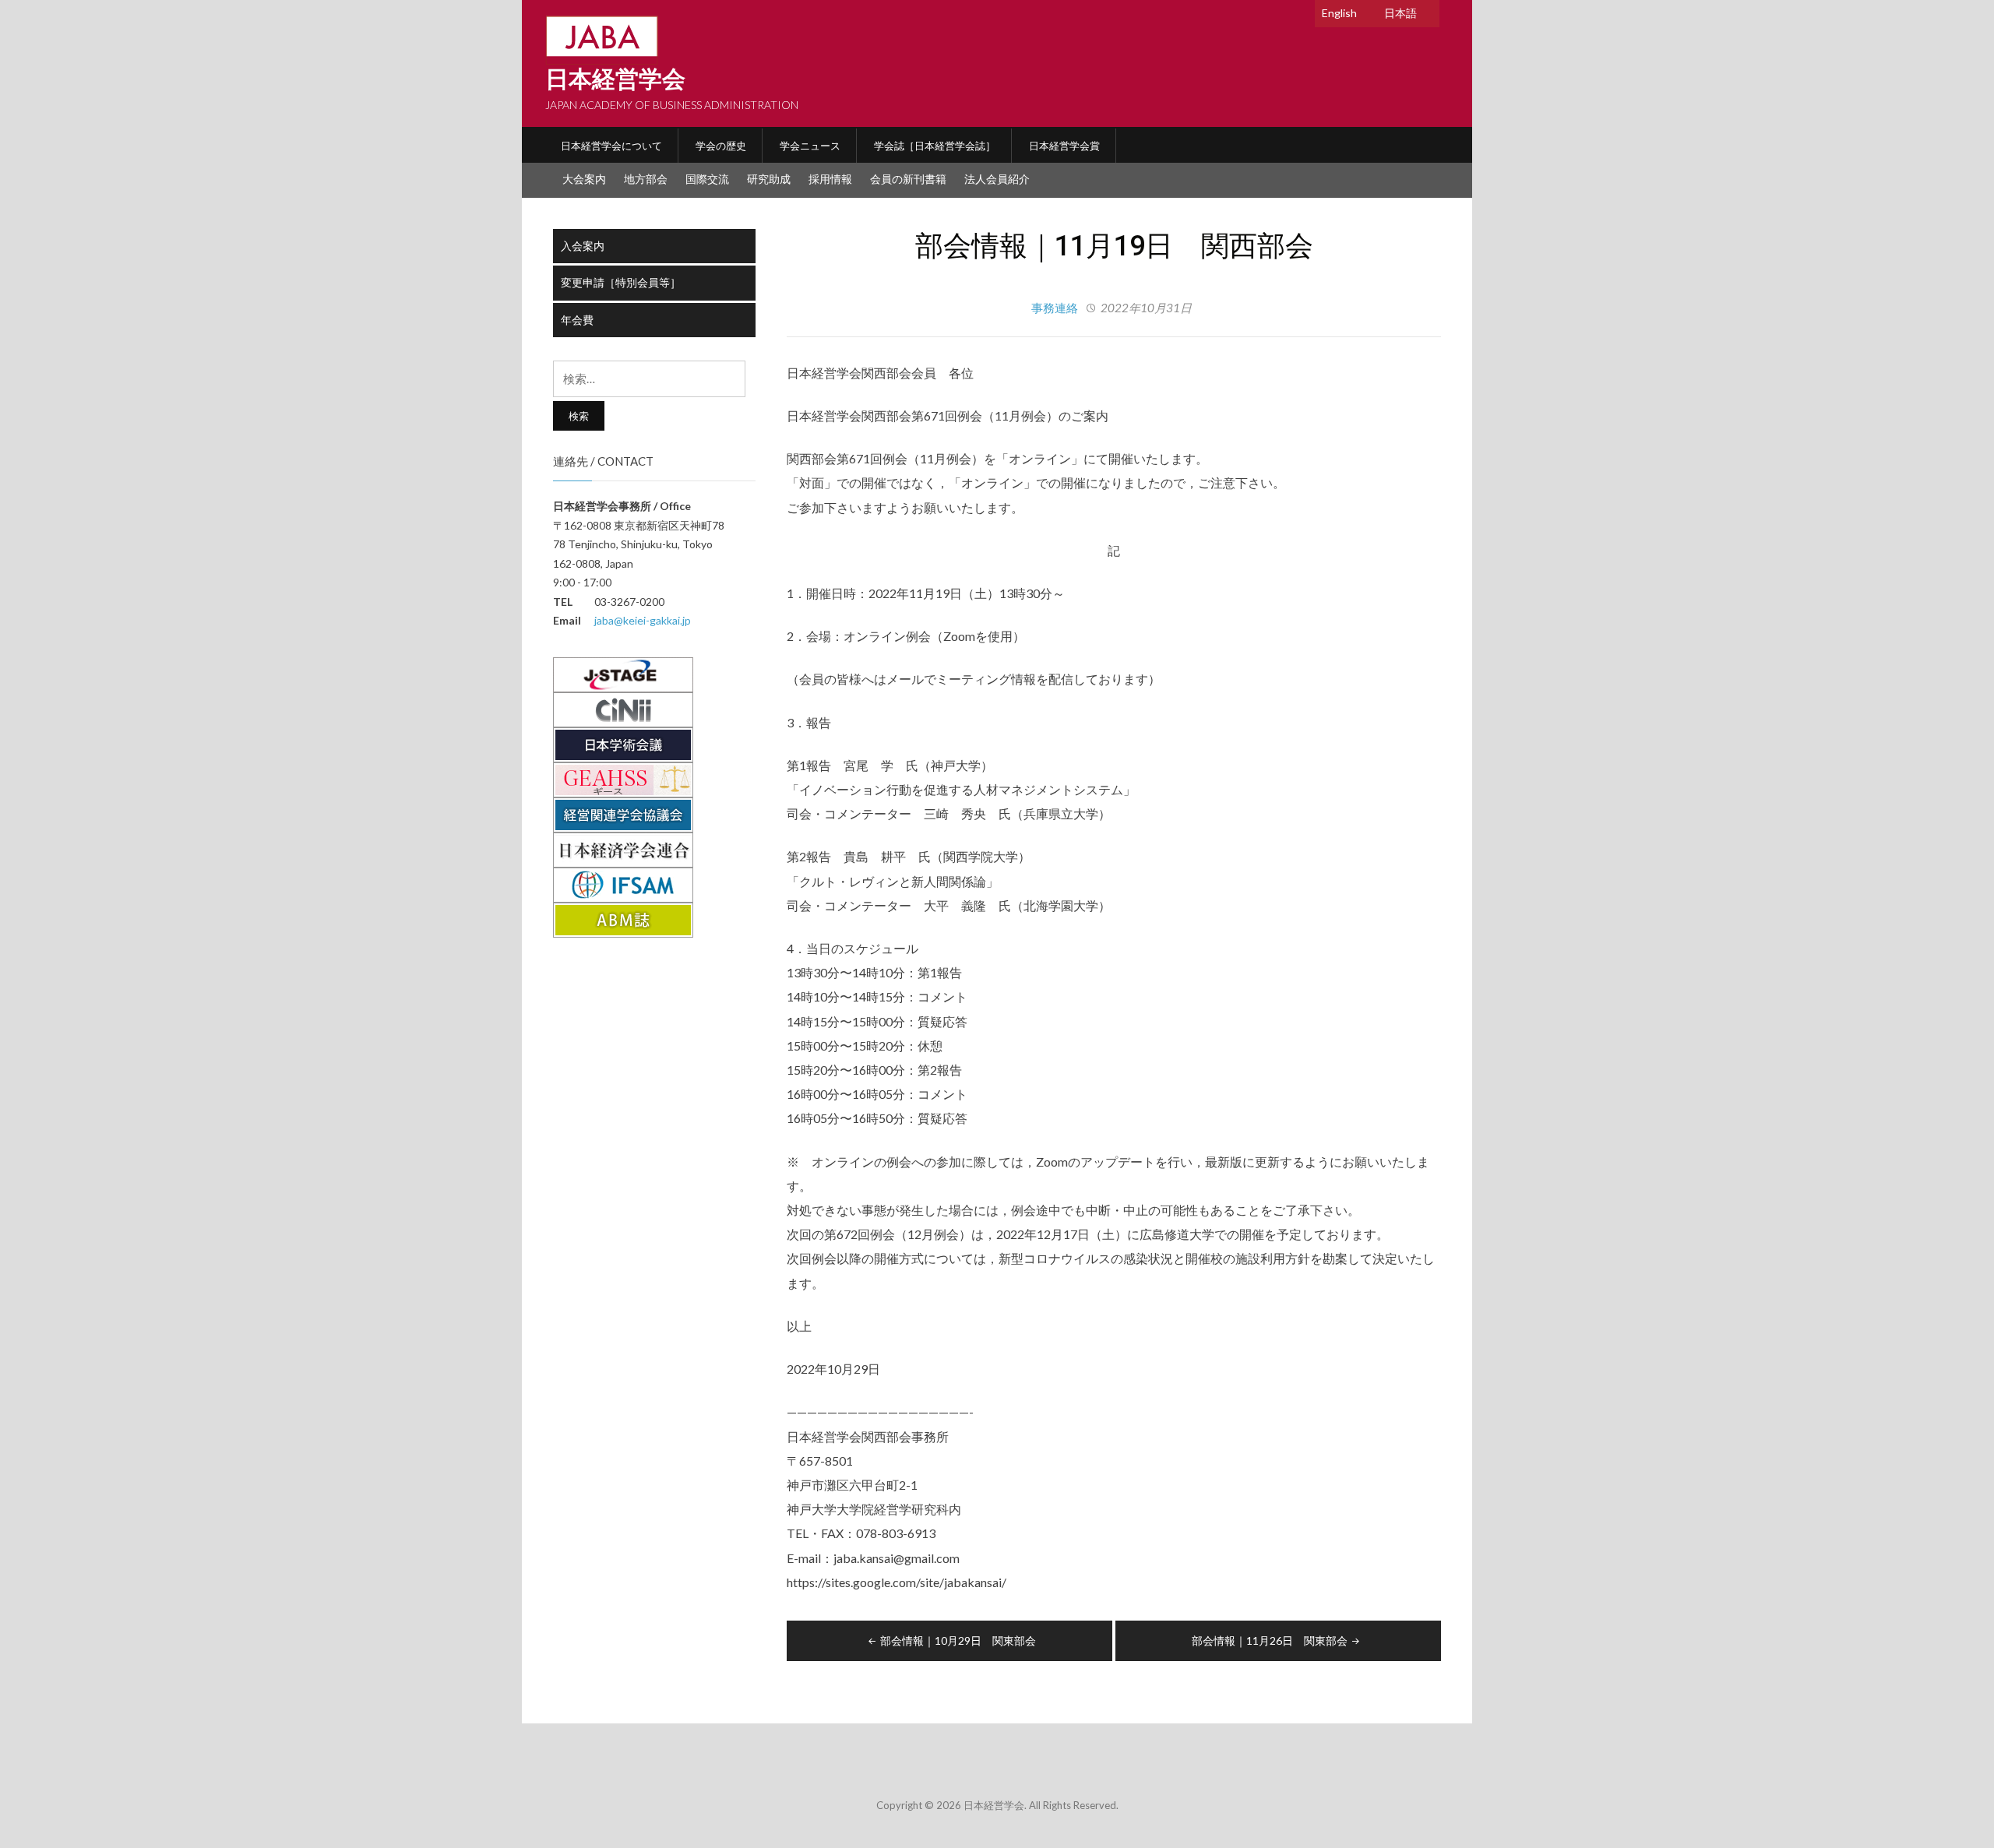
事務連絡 (1055, 308)
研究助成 (769, 179)
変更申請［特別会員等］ (621, 282)
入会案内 (583, 246)
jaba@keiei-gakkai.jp (643, 620)
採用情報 (830, 179)
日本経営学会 (615, 79)
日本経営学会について (611, 146)
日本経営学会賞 (1064, 146)
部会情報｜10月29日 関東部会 (958, 1640)
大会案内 (584, 179)
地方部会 (646, 179)
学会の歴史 (721, 146)
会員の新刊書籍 (908, 179)
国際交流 (707, 179)
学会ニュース (810, 146)
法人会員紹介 (997, 179)
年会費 (577, 320)
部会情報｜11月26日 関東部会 (1270, 1640)
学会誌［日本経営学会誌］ (935, 146)
